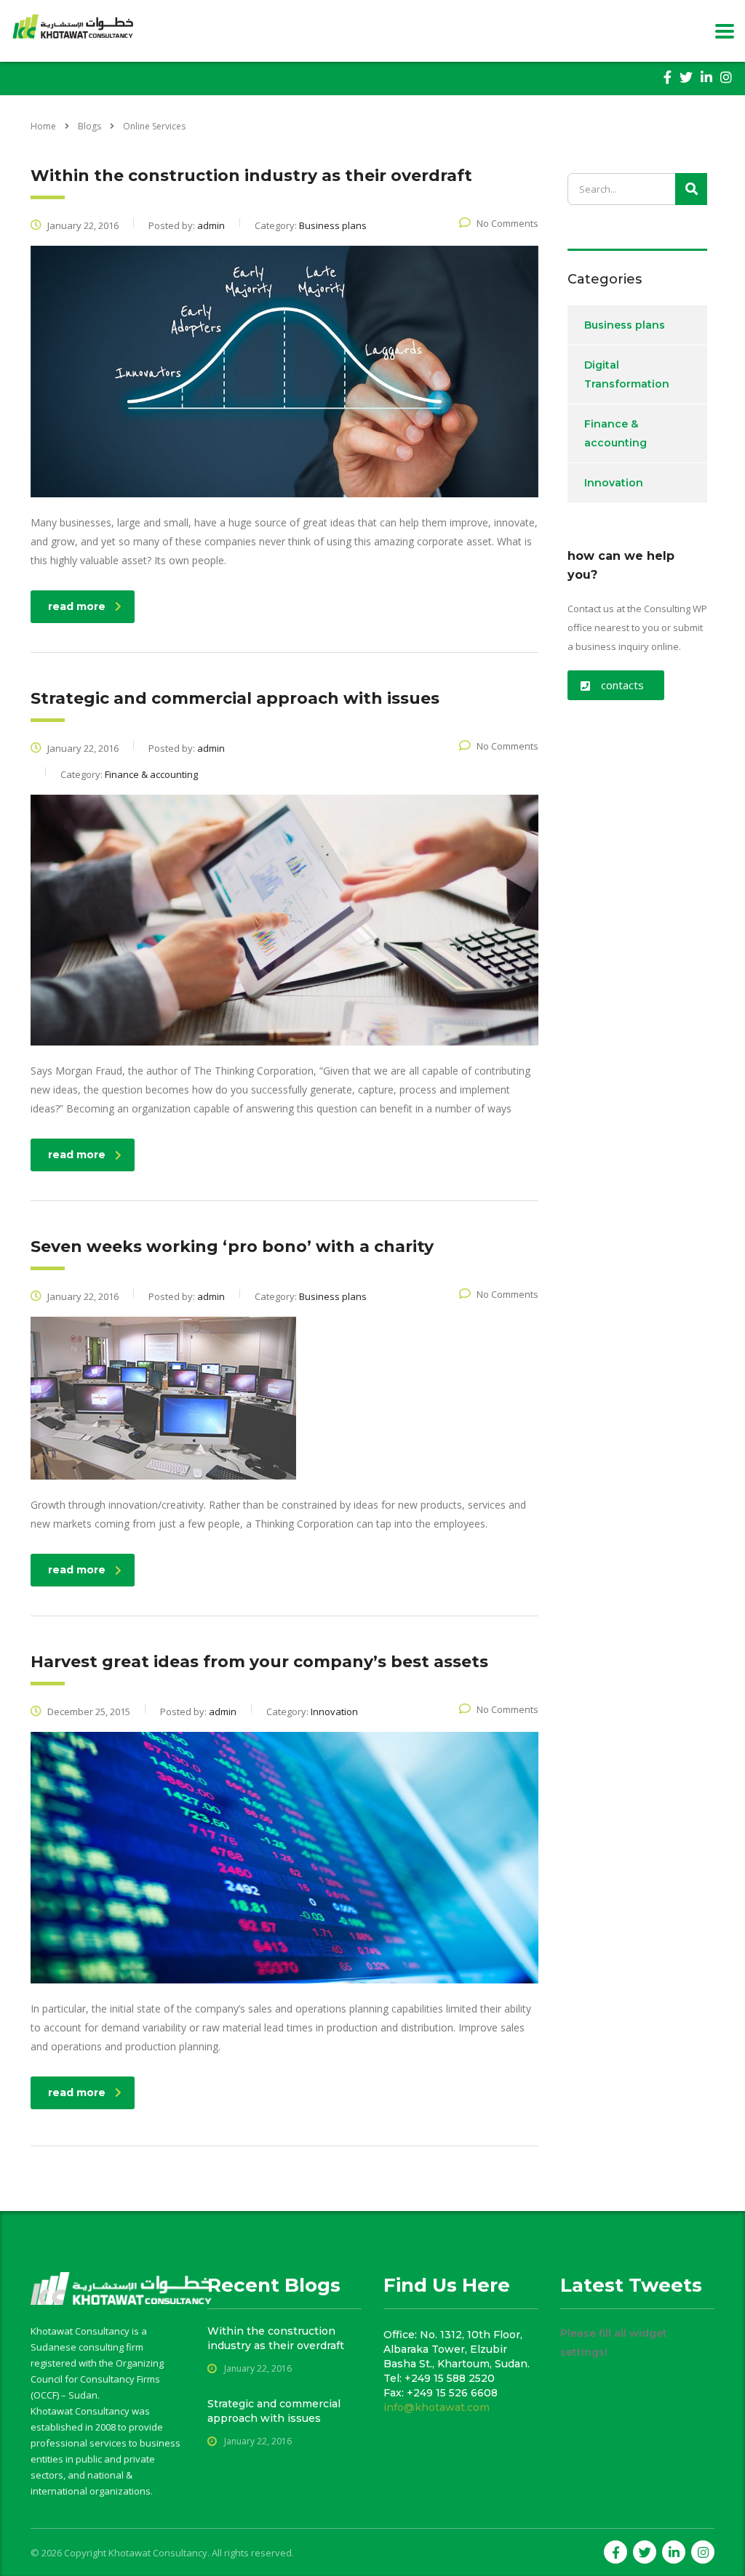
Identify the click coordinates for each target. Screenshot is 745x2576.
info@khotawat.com (437, 2407)
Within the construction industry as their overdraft (276, 2338)
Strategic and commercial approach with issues (274, 2411)
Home (43, 126)
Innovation (614, 483)
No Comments (507, 223)
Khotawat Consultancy (158, 2553)
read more (77, 606)
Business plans (625, 325)
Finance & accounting (615, 433)
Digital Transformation (627, 374)
